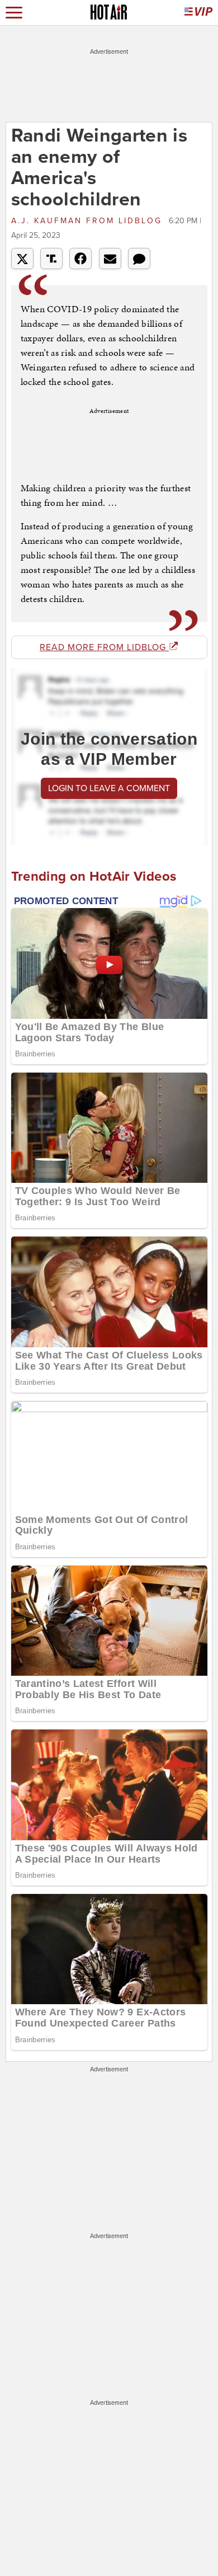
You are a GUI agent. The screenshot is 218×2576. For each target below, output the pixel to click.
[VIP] (198, 13)
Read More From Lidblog (104, 647)
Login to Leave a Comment (109, 788)
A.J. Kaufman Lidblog (89, 221)
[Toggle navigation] (14, 13)
